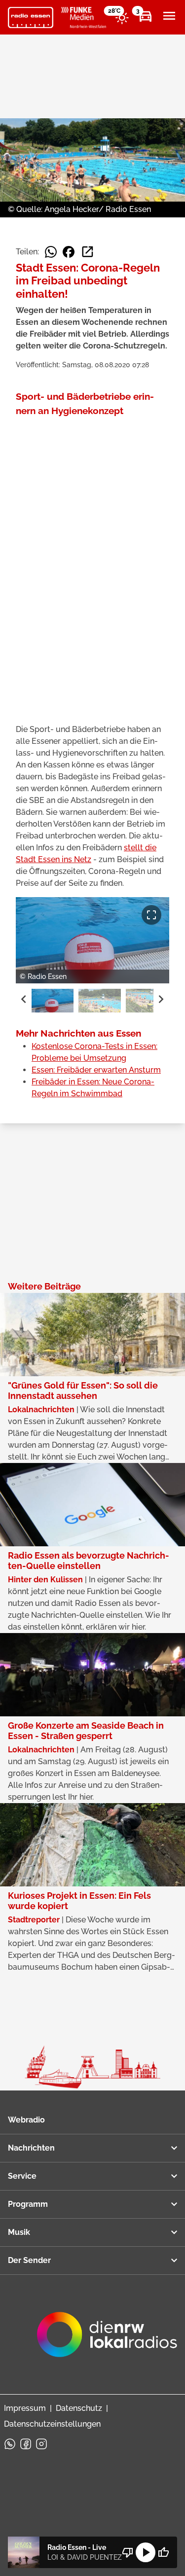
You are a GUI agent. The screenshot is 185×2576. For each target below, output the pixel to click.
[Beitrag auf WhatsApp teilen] (51, 252)
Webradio (26, 2120)
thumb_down (128, 2552)
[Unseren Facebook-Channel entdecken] (26, 2444)
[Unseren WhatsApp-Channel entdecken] (10, 2444)
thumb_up (163, 2552)
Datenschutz (79, 2408)
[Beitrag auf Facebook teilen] (69, 252)
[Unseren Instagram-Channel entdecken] (41, 2444)
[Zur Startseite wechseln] (31, 18)
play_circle (146, 2552)
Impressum (25, 2408)
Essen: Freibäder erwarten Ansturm (96, 1070)
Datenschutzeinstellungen (52, 2424)
